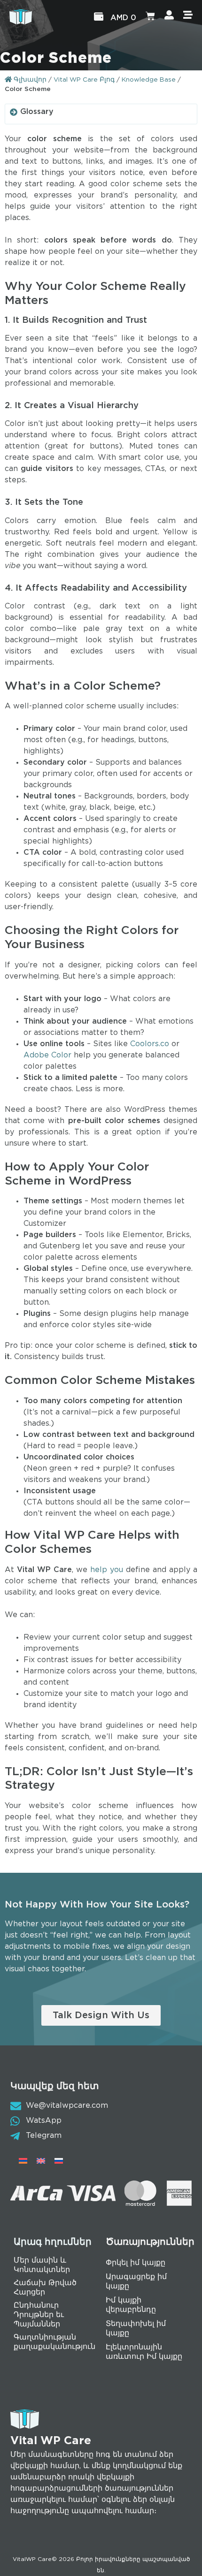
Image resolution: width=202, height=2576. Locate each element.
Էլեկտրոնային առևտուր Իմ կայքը (144, 2352)
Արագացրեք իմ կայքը (136, 2282)
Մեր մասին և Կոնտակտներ (42, 2265)
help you (107, 1570)
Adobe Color (47, 1055)
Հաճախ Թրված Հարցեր (45, 2288)
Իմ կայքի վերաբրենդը (131, 2305)
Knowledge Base (149, 80)
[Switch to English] (41, 2161)
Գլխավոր (29, 80)
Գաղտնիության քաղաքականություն (54, 2342)
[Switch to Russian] (59, 2161)
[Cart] (150, 17)
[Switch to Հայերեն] (23, 2161)
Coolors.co (150, 1044)
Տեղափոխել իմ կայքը (136, 2329)
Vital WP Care (51, 2441)
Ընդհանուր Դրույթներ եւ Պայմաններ (39, 2315)
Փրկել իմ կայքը (136, 2263)
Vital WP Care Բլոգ (84, 80)
